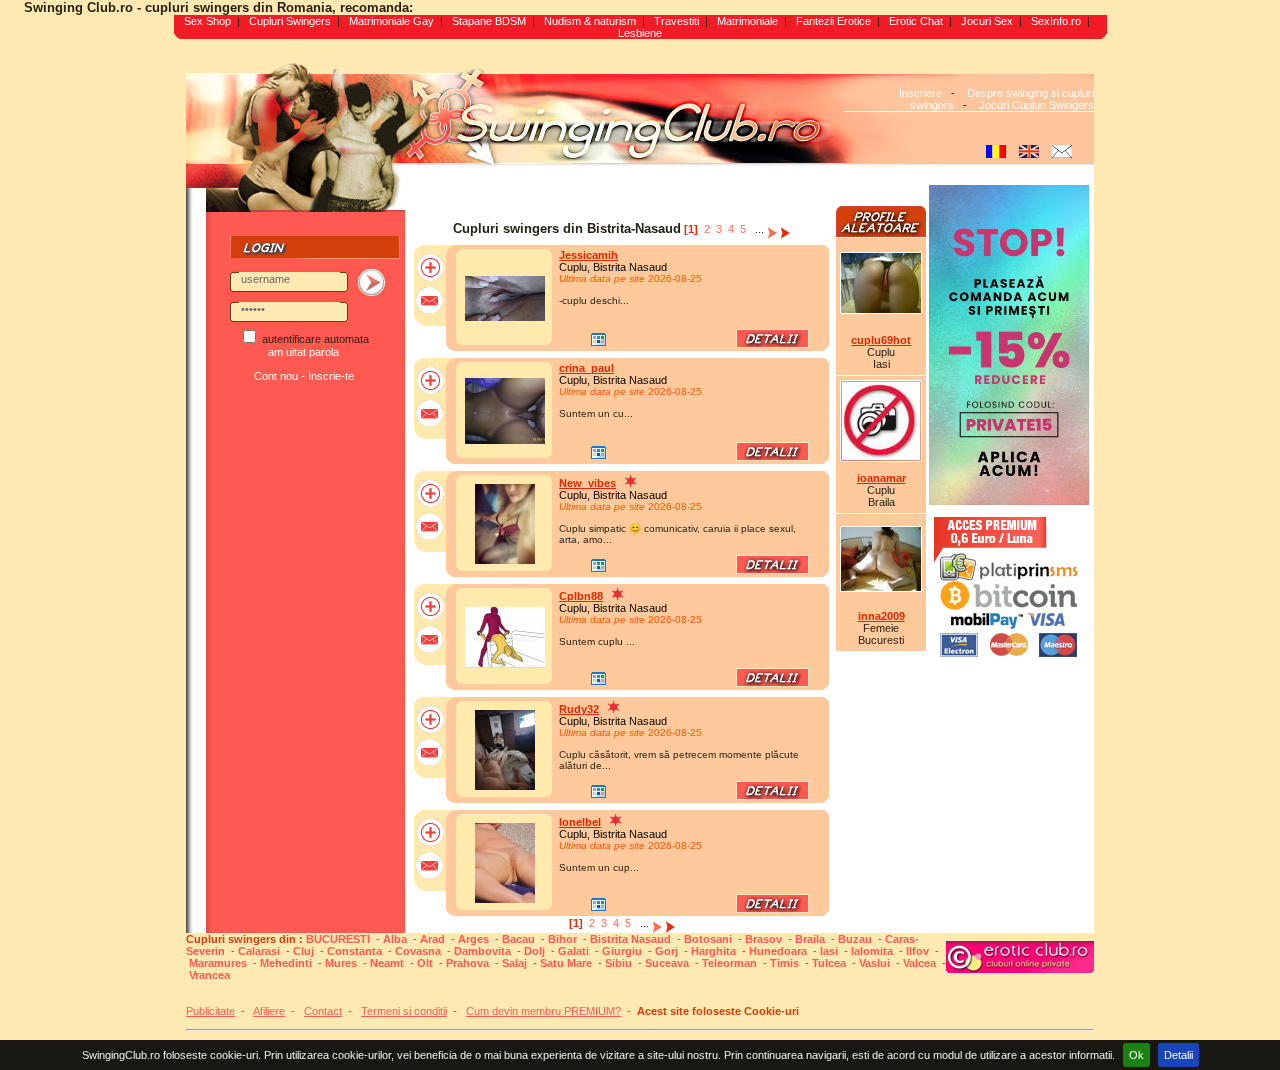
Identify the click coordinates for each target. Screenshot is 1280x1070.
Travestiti (676, 21)
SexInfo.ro (1056, 21)
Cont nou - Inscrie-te (304, 376)
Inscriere (920, 93)
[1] (691, 229)
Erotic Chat (916, 21)
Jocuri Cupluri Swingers (1036, 105)
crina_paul (586, 368)
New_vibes (587, 483)
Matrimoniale (747, 21)
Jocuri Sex (987, 21)
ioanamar (881, 478)
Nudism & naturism (590, 21)
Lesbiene (640, 33)
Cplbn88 (581, 596)
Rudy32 (579, 709)
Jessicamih (588, 255)
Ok (1136, 1055)
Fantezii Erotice (833, 21)
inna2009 (881, 616)
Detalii (1178, 1055)
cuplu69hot (881, 340)
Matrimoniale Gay (391, 21)
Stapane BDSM (489, 21)
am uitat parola (303, 352)
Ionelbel (580, 822)
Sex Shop (207, 21)
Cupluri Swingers (290, 21)
